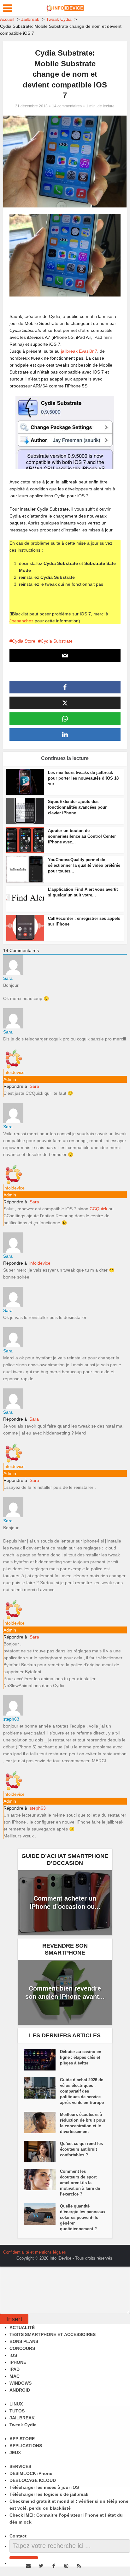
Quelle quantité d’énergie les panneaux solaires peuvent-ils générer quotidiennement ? (83, 2217)
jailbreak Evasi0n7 (79, 351)
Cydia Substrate (57, 641)
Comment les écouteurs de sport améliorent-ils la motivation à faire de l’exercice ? (80, 2183)
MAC (15, 2376)
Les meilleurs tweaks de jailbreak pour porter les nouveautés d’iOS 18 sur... (83, 778)
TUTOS (17, 2411)
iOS (13, 2355)
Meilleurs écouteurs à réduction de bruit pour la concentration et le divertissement (83, 2123)
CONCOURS (22, 2348)
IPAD (15, 2369)
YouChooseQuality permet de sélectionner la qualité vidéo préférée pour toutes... (84, 865)
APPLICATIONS (26, 2446)
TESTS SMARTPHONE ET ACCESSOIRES (53, 2334)
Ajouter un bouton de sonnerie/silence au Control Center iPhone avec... (82, 836)
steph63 (38, 1808)
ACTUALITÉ (22, 2327)
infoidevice (40, 1263)
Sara (34, 1086)
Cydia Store (24, 641)
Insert (14, 2319)
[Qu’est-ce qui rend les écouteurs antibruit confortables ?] (42, 2152)
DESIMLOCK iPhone (31, 2473)
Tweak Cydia (23, 2425)
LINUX (16, 2404)
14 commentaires (67, 106)
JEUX (15, 2453)
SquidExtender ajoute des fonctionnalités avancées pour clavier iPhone (77, 807)
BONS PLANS (24, 2341)
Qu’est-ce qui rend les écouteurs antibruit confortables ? (81, 2149)
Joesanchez (21, 621)
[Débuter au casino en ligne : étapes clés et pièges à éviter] (42, 2060)
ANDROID (20, 2390)
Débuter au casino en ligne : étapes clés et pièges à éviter (81, 2057)
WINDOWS (21, 2383)
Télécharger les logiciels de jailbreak (49, 2494)
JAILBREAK (22, 2418)
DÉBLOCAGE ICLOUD (33, 2480)
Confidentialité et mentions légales (35, 2252)
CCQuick (98, 1209)
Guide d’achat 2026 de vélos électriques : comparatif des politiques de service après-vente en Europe (82, 2091)
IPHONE (18, 2362)
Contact (18, 2536)
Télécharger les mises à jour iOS (44, 2487)
